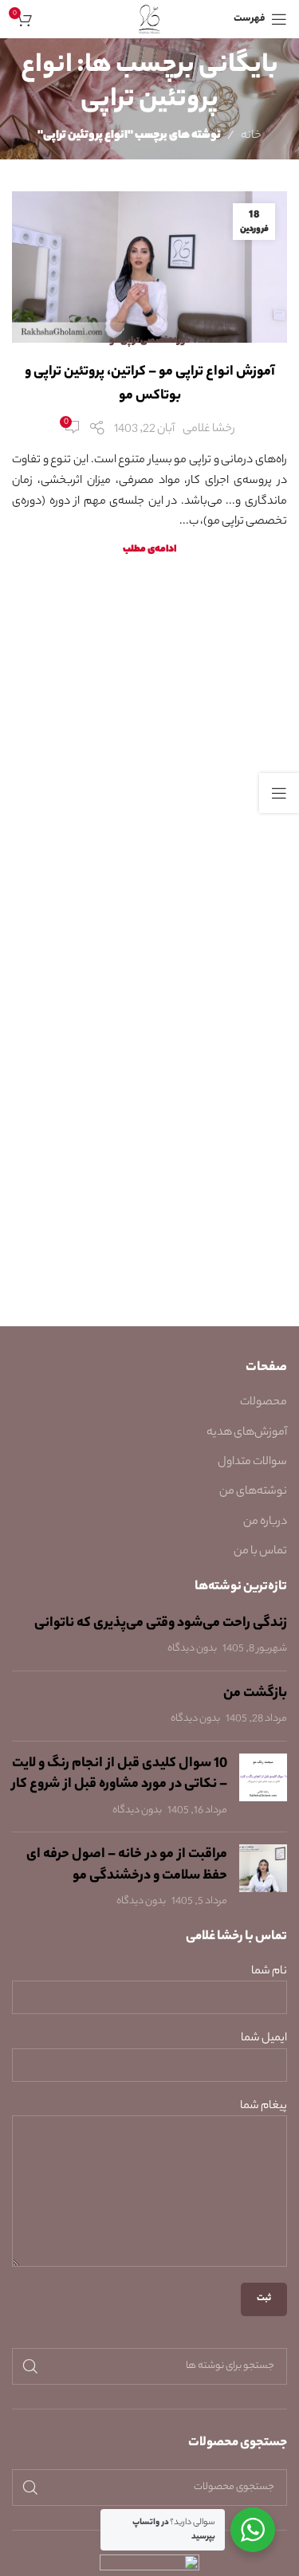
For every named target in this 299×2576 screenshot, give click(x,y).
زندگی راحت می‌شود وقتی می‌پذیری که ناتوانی (161, 1624)
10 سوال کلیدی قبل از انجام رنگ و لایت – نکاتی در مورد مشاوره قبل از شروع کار (120, 1775)
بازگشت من (255, 1694)
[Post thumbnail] (263, 1787)
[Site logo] (149, 19)
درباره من (265, 1522)
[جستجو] (30, 2366)
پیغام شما (264, 2107)
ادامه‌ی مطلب (149, 550)
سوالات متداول (252, 1463)
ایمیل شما (264, 2039)
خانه (251, 136)
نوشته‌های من (253, 1492)
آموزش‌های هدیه (247, 1433)
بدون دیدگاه (192, 1649)
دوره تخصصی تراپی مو (150, 341)
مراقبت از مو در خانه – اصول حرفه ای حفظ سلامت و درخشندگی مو (127, 1865)
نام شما (269, 1972)
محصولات (264, 1403)
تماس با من (260, 1552)
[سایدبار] (279, 793)
